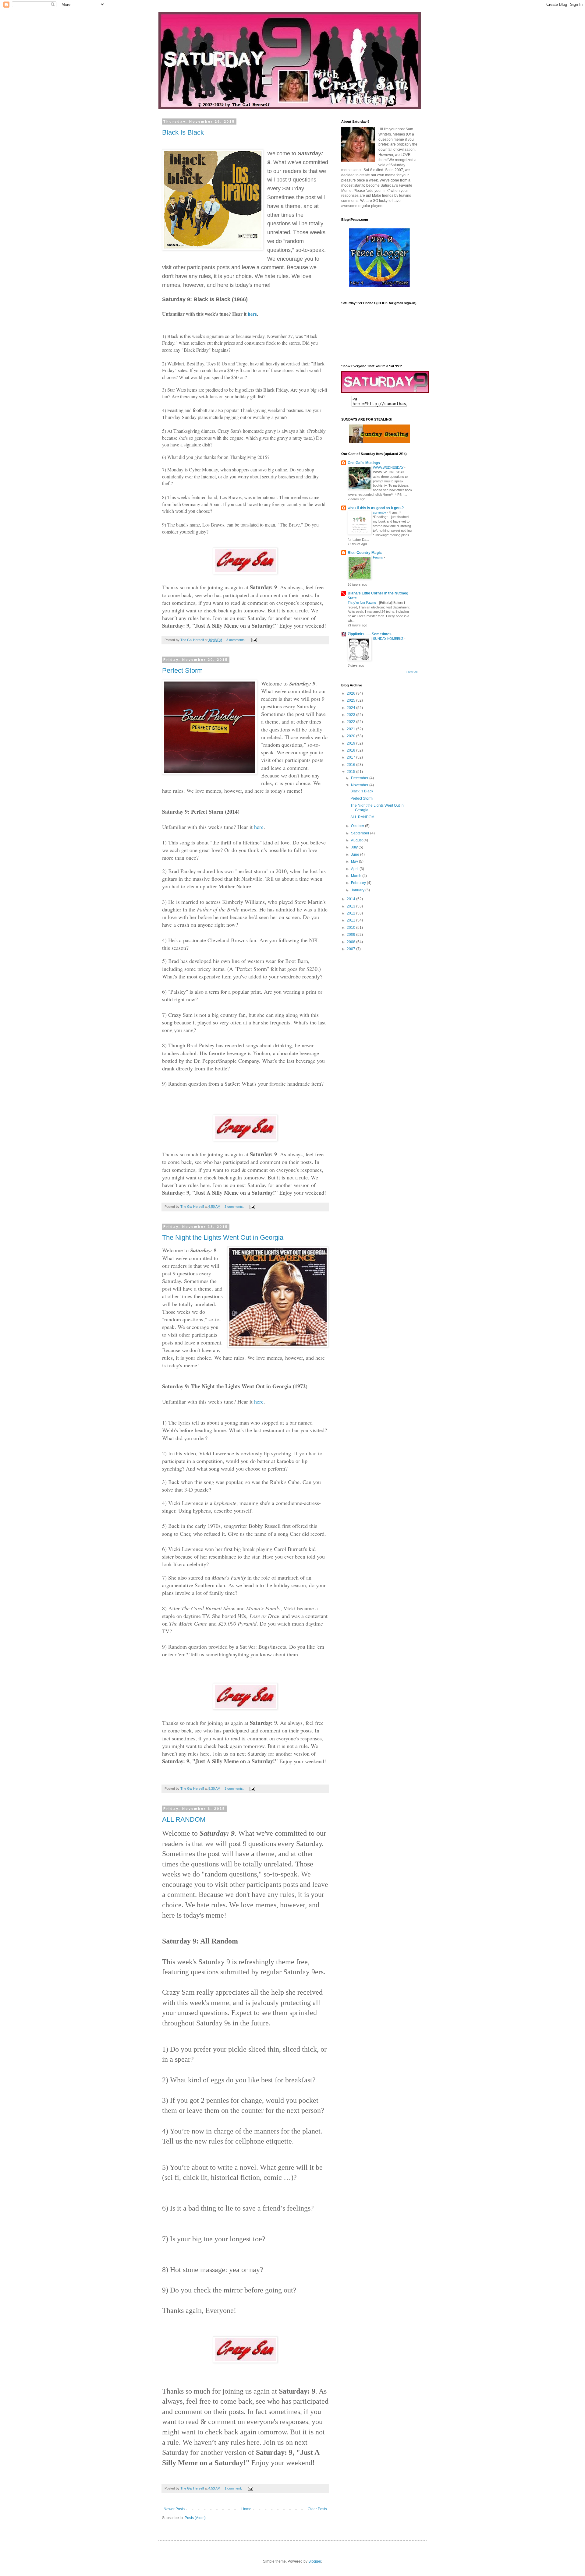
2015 (351, 772)
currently (380, 513)
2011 (351, 920)
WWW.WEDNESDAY (389, 467)
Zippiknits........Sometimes (370, 634)
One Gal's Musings (364, 463)
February (359, 883)
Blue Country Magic (365, 553)
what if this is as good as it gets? (376, 508)
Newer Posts (174, 2509)
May (355, 862)
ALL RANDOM (184, 1819)
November (360, 785)
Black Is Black (183, 132)
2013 (351, 906)
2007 (351, 949)
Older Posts (317, 2509)
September (361, 833)
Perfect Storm (182, 670)
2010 (351, 928)
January (358, 890)
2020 (351, 736)
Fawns (378, 557)
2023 (351, 715)
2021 (351, 729)
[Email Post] (254, 640)
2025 (351, 700)
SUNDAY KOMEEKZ (389, 639)
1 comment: (234, 2488)
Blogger (315, 2561)
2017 (351, 757)
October (358, 826)
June (356, 855)
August (357, 840)
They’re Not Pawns (362, 603)
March (357, 876)
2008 (351, 942)
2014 (351, 899)
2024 (351, 708)
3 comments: (236, 640)
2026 (351, 693)
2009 (351, 935)
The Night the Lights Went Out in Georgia (223, 1237)
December (360, 778)
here (252, 314)
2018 (351, 750)
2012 (351, 913)
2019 (351, 743)
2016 (351, 765)
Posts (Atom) (195, 2518)
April (355, 869)
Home (246, 2509)
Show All (412, 672)
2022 (351, 722)
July (355, 847)
